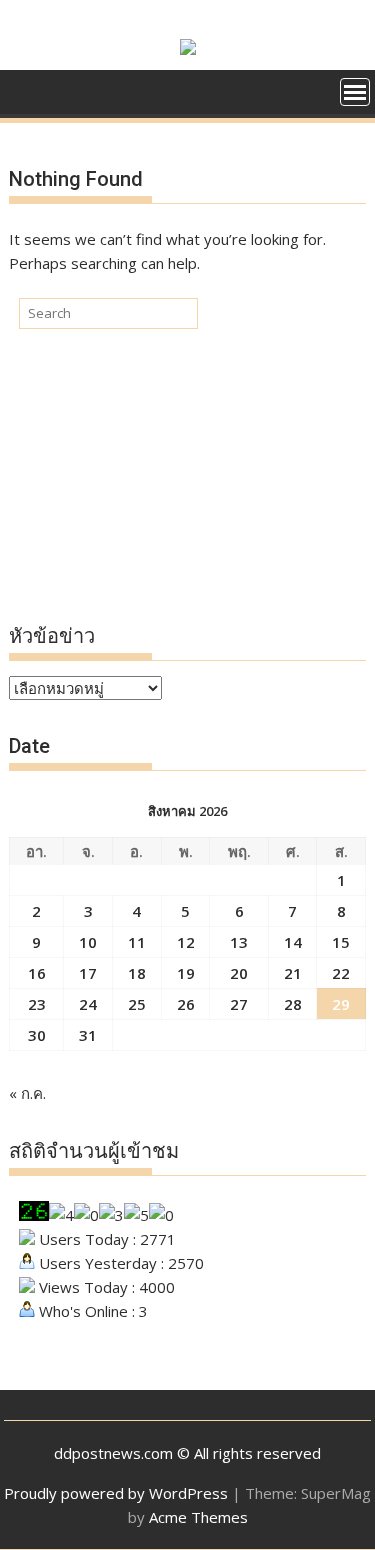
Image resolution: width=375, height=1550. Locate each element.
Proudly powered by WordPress (116, 1493)
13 (239, 942)
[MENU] (355, 92)
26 (186, 1004)
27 (239, 1004)
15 (341, 942)
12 (186, 942)
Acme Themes (198, 1517)
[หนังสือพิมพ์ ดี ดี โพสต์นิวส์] (28, 90)
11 (137, 942)
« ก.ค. (27, 1093)
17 (88, 973)
